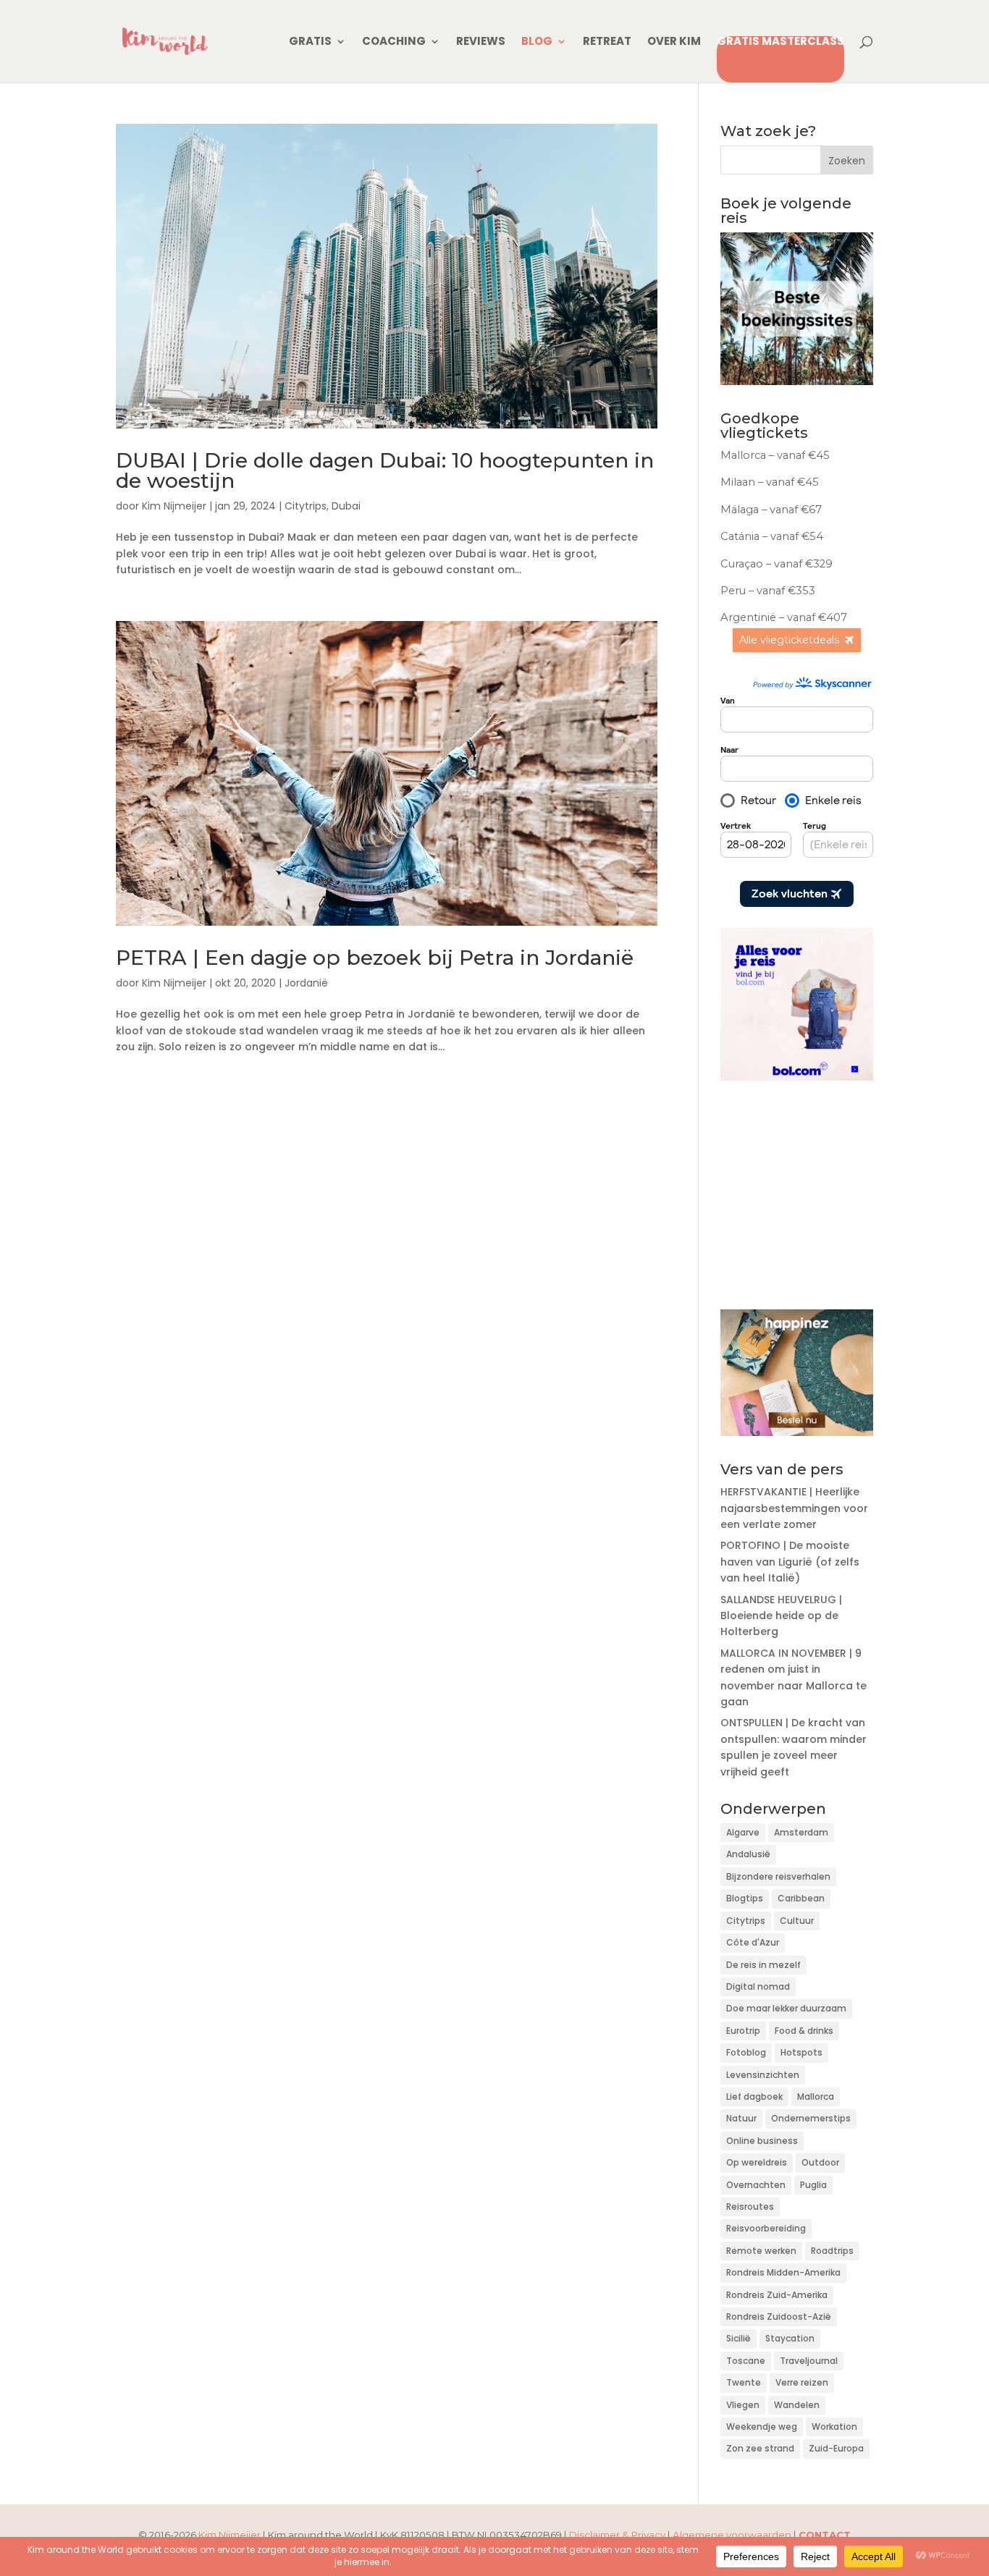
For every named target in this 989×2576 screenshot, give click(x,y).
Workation (834, 2427)
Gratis (310, 42)
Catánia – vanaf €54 (772, 536)
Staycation (790, 2338)
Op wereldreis (757, 2162)
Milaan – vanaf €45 (770, 482)
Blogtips (745, 1898)
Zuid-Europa (836, 2448)
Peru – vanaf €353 (769, 591)
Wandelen (797, 2405)
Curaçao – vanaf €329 (777, 564)
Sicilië (738, 2338)
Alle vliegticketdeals (789, 640)
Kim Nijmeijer (174, 506)
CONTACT (825, 2535)
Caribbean (801, 1898)
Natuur (741, 2118)
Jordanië (306, 983)
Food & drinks (804, 2031)
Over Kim (674, 42)
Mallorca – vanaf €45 (777, 455)
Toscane (746, 2361)
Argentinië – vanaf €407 (784, 617)
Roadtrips (832, 2251)
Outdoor (820, 2162)
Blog (537, 42)
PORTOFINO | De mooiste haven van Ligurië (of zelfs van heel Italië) (790, 1562)
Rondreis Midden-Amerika (783, 2272)
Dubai (346, 506)
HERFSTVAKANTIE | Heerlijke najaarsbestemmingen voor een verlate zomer (794, 1508)
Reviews (481, 42)
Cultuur (797, 1921)
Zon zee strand (760, 2448)
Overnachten (756, 2185)
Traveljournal (809, 2361)
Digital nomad (758, 1986)
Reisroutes (750, 2207)
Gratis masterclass (780, 42)
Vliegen (743, 2405)
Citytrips (306, 506)
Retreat (607, 42)
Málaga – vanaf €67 (771, 510)
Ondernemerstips (811, 2118)
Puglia (813, 2185)
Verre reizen (802, 2382)
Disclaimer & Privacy (617, 2535)
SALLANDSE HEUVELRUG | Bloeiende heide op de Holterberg (781, 1616)
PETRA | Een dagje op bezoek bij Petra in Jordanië (375, 958)
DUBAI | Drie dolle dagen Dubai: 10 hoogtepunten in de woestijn (385, 470)
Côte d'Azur (753, 1942)
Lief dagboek (754, 2096)
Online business (762, 2141)
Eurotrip (743, 2031)
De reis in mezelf (763, 1965)
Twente (744, 2382)
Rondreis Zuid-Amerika (777, 2295)
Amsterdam (801, 1832)
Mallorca (816, 2096)
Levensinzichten (763, 2075)
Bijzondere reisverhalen (778, 1876)
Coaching (394, 42)
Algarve (743, 1832)
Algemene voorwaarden (732, 2535)
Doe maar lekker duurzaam (786, 2008)
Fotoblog (746, 2052)
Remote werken (761, 2251)
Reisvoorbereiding (766, 2228)
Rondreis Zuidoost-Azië (779, 2317)
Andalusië (748, 1854)
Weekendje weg (762, 2427)
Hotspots (801, 2052)
